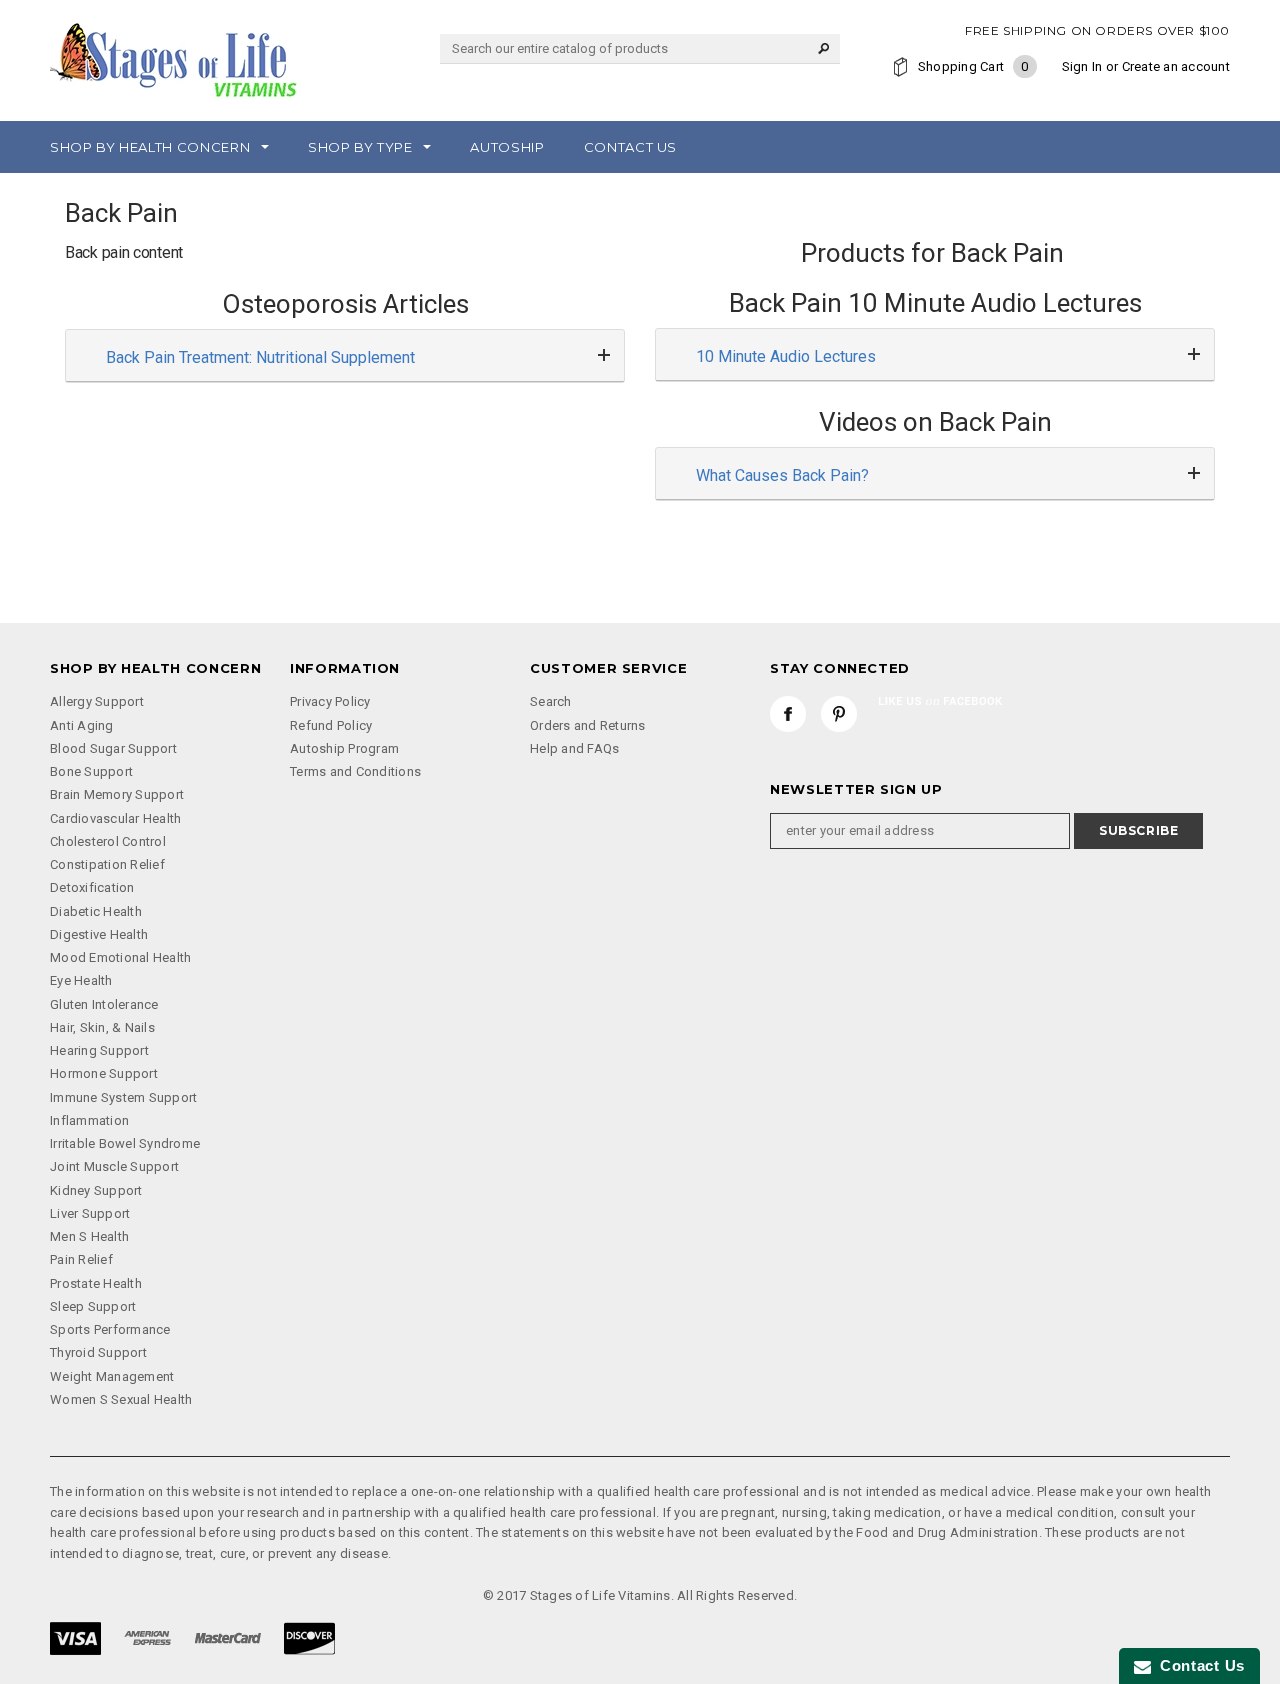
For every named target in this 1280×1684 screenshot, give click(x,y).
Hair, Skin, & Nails (102, 1027)
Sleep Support (93, 1306)
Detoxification (92, 887)
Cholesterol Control (108, 841)
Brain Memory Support (117, 794)
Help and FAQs (574, 748)
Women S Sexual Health (121, 1399)
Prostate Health (96, 1283)
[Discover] (309, 1636)
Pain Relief (81, 1259)
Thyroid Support (98, 1352)
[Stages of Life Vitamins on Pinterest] (839, 714)
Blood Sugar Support (113, 748)
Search (551, 701)
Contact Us (1198, 1665)
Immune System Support (123, 1097)
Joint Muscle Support (114, 1166)
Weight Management (112, 1376)
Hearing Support (99, 1050)
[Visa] (75, 1636)
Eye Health (81, 980)
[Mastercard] (228, 1636)
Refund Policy (331, 725)
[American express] (147, 1636)
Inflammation (89, 1120)
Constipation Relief (107, 864)
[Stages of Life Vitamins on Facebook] (788, 714)
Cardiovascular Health (115, 818)
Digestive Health (99, 934)
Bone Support (91, 771)
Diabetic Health (96, 911)
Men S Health (89, 1236)
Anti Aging (82, 725)
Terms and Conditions (355, 771)
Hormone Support (104, 1073)
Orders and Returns (588, 725)
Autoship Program (344, 748)
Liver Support (90, 1213)
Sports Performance (110, 1329)
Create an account (1176, 66)
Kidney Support (96, 1190)
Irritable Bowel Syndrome (125, 1143)
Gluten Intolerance (104, 1004)
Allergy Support (97, 701)
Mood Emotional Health (120, 957)
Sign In (1082, 66)
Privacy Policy (330, 701)
